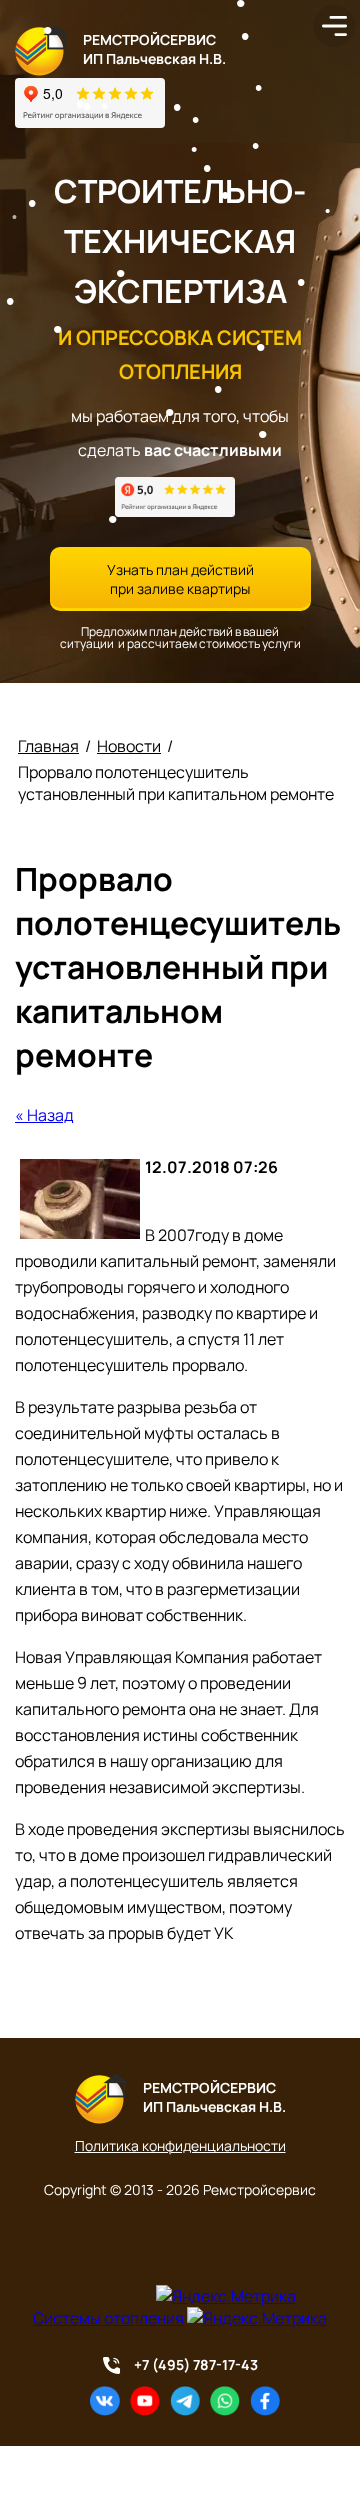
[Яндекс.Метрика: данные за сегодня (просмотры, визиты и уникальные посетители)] (226, 2296)
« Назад (44, 1115)
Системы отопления (108, 2318)
